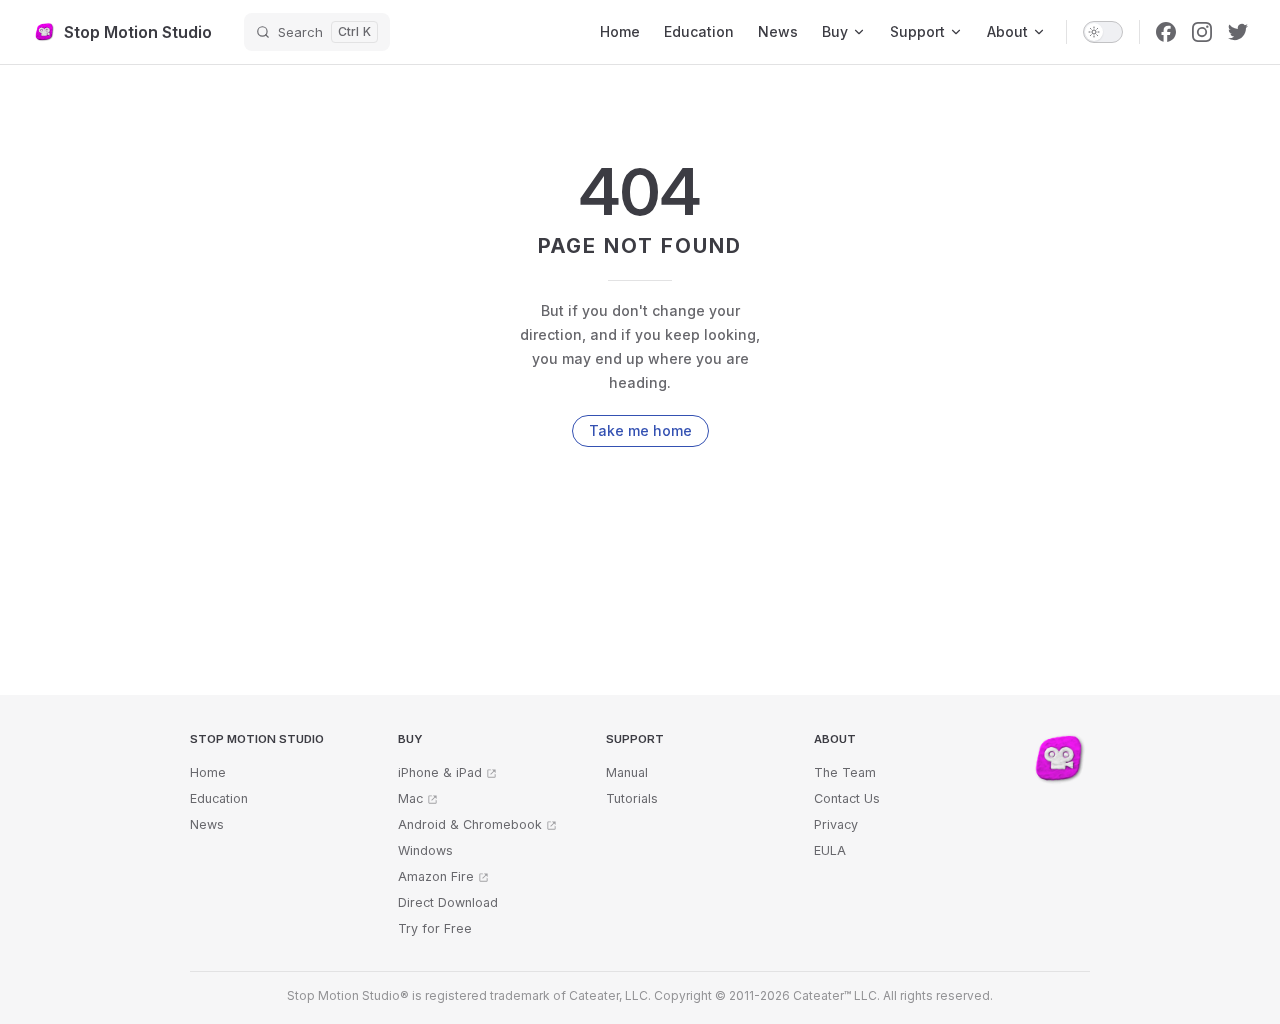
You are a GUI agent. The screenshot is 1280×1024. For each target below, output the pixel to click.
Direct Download (448, 902)
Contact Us (847, 798)
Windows (425, 850)
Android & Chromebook (470, 824)
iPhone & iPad (440, 772)
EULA (830, 850)
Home (208, 772)
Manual (627, 772)
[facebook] (1166, 32)
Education (219, 798)
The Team (845, 772)
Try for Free (435, 928)
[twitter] (1238, 32)
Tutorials (632, 798)
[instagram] (1202, 32)
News (207, 824)
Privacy (836, 824)
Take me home (640, 430)
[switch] (1103, 32)
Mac (410, 798)
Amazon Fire (436, 876)
